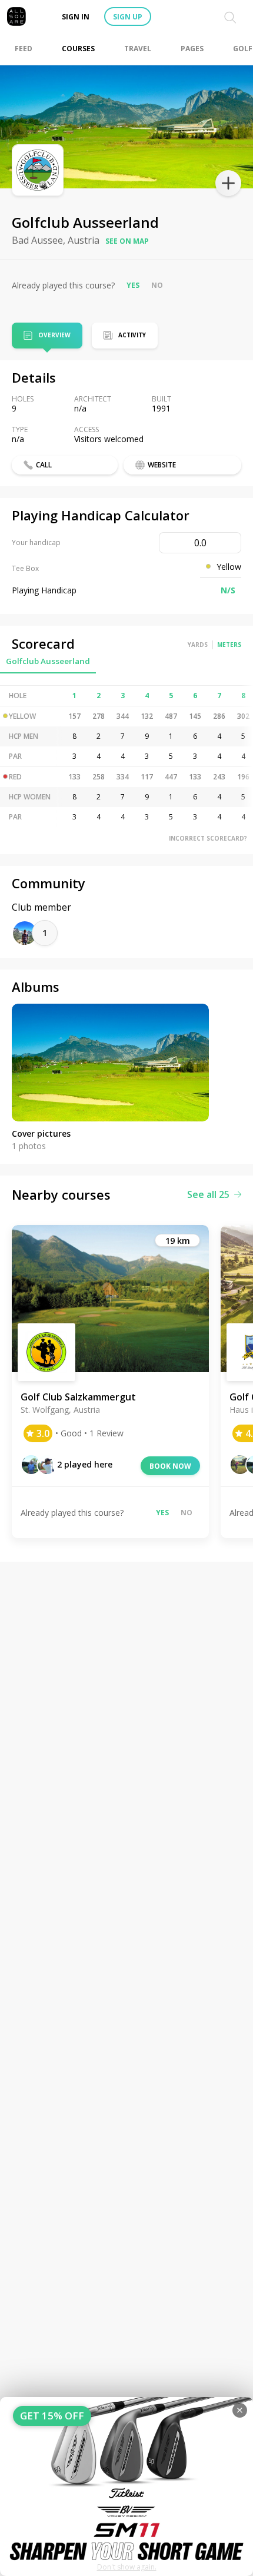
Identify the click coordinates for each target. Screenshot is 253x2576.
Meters (229, 645)
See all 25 (208, 1194)
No (157, 285)
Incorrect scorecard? (208, 838)
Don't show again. (127, 2567)
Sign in (76, 17)
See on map (127, 241)
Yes (133, 285)
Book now (170, 1466)
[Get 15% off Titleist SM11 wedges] (126, 2487)
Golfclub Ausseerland (48, 661)
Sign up (128, 17)
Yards (198, 645)
